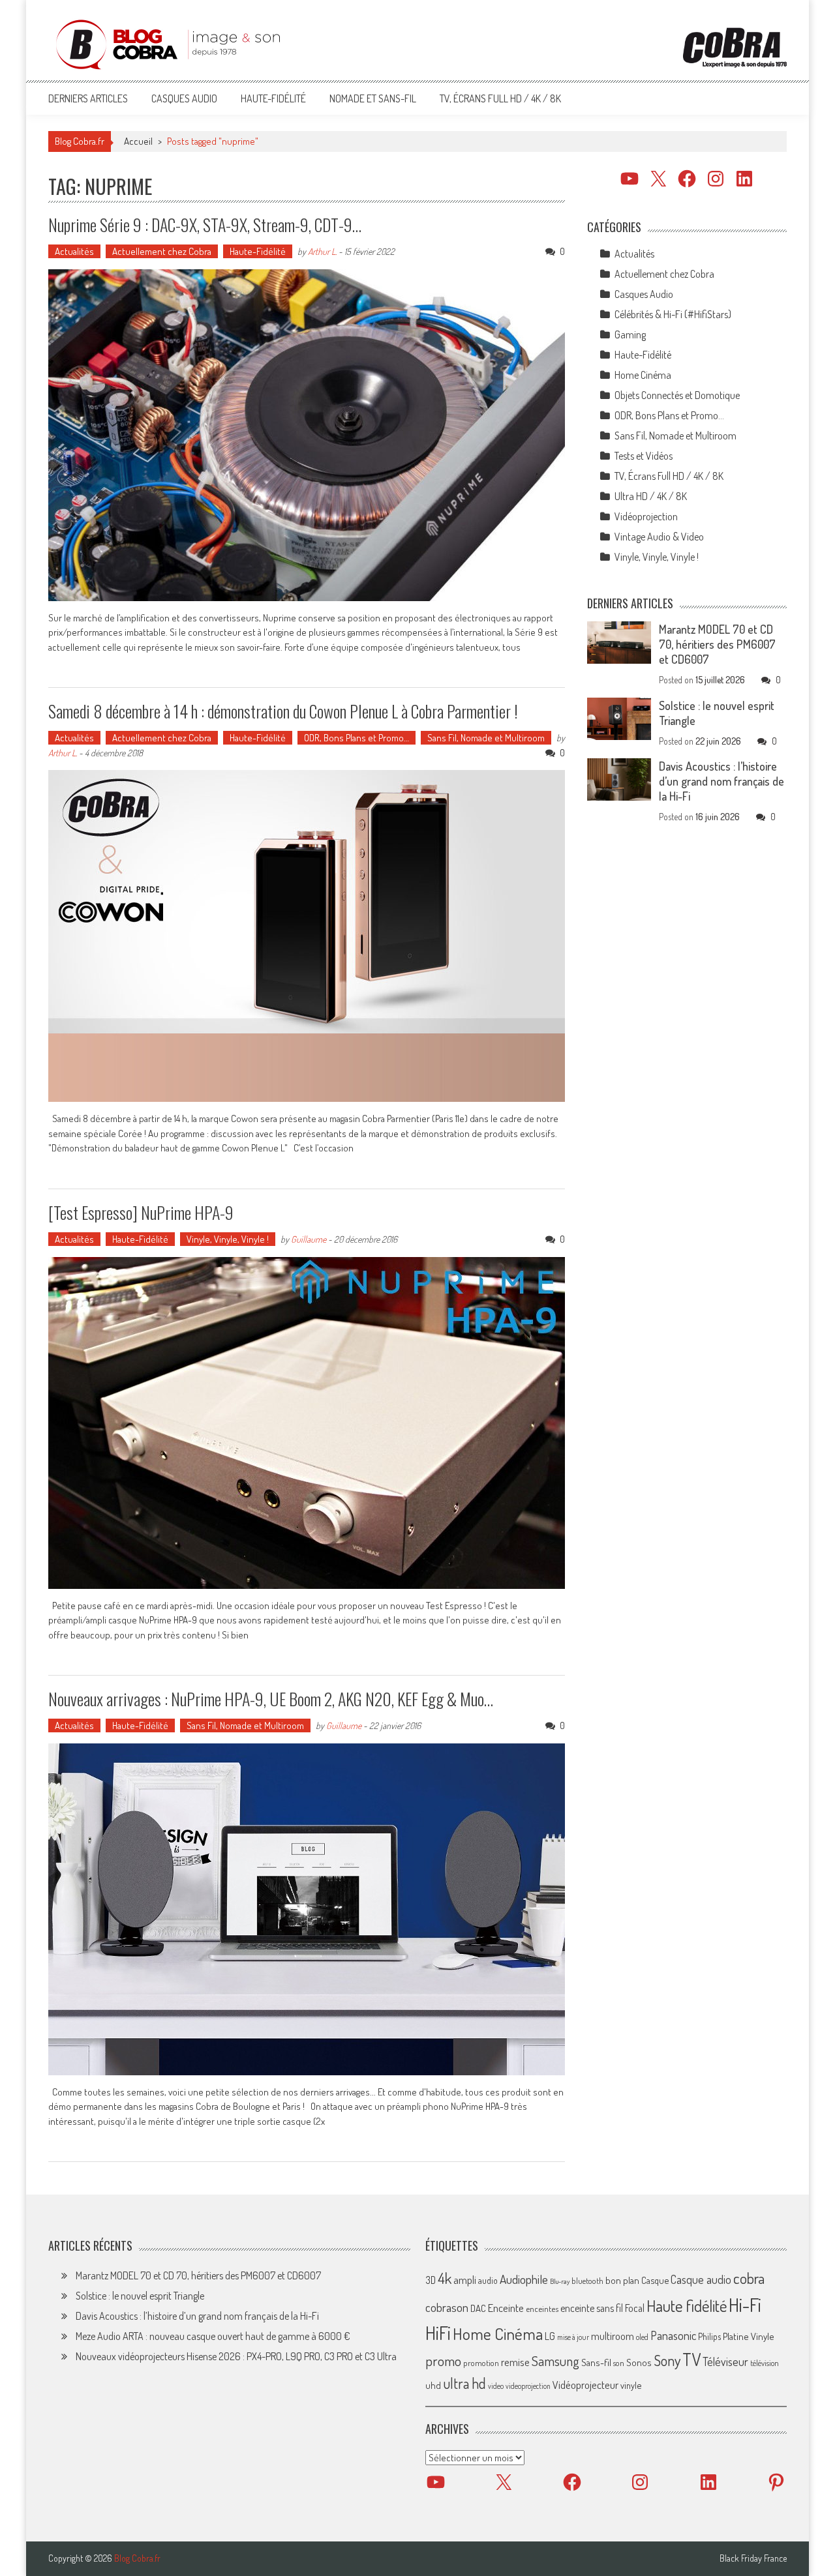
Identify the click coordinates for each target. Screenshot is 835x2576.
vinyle (631, 2385)
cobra (749, 2278)
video (496, 2386)
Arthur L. (322, 251)
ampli (465, 2280)
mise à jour (573, 2337)
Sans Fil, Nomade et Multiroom (486, 738)
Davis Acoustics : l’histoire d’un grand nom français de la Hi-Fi (721, 781)
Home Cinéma (643, 375)
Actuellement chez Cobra (162, 251)
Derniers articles (88, 98)
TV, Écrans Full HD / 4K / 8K (500, 98)
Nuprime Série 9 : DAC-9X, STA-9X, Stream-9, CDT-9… (205, 225)
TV (691, 2359)
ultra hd (464, 2383)
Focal (635, 2308)
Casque (655, 2280)
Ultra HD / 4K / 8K (651, 496)
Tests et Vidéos (644, 456)
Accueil (138, 141)
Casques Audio (184, 98)
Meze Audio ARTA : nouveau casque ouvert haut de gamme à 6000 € (213, 2336)
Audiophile (524, 2279)
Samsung (555, 2361)
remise (515, 2362)
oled (642, 2337)
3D (431, 2280)
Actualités (74, 251)
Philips (709, 2336)
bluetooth (587, 2281)
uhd (433, 2385)
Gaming (630, 334)
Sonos (639, 2362)
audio (488, 2280)
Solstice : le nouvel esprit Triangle (140, 2296)
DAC (478, 2308)
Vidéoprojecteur (585, 2385)
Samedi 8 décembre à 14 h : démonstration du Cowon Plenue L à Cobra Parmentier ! (283, 711)
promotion (481, 2363)
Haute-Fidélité (273, 98)
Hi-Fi (745, 2304)
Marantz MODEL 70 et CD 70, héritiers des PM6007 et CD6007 (717, 644)
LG (550, 2336)
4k (445, 2278)
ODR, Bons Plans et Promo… (357, 738)
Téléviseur (725, 2361)
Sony (667, 2360)
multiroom (613, 2336)
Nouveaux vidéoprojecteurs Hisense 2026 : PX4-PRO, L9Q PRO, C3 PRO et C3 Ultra (236, 2356)
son (619, 2363)
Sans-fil (596, 2362)
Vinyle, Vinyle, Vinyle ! (228, 1239)
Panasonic (673, 2335)
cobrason (447, 2307)
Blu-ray (560, 2281)
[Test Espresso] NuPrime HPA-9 (141, 1212)
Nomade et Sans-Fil (373, 98)
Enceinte (506, 2308)
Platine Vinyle (749, 2336)
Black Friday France (753, 2558)
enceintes (542, 2308)
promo (443, 2361)
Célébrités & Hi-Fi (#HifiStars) (673, 314)
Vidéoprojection (646, 516)
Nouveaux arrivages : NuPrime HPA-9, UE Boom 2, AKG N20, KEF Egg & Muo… (271, 1699)
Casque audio (701, 2279)
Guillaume (309, 1239)
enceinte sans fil (592, 2308)
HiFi (438, 2333)
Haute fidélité (687, 2306)
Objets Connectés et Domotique (677, 395)
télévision (765, 2363)
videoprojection (528, 2386)
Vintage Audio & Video (659, 537)
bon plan (622, 2280)
